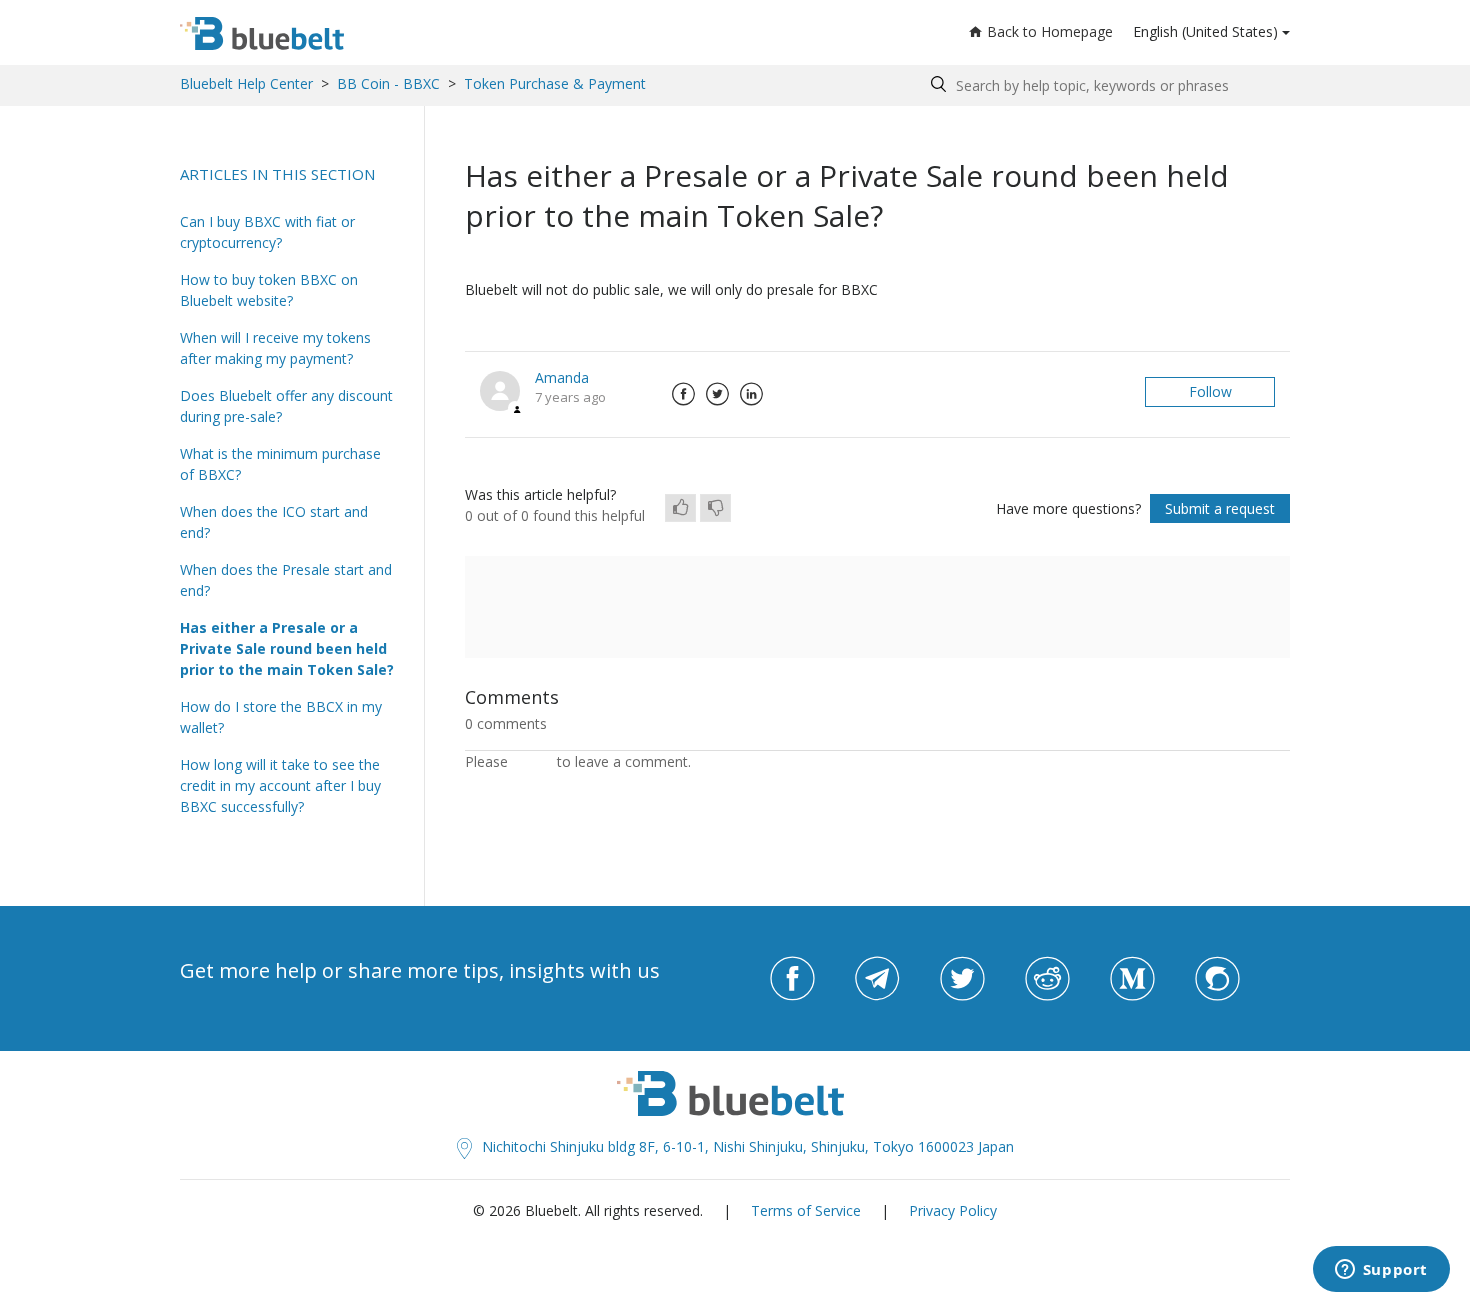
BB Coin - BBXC (388, 83)
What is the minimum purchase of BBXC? (280, 464)
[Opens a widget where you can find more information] (1381, 1271)
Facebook (683, 394)
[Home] (262, 33)
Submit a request (1220, 508)
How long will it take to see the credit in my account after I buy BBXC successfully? (280, 785)
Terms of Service (806, 1210)
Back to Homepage (1050, 31)
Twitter (717, 394)
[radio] (680, 508)
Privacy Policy (953, 1210)
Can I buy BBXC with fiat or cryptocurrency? (267, 232)
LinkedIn (751, 394)
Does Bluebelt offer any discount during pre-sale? (286, 406)
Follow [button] (1210, 391)
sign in (532, 761)
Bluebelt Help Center (246, 83)
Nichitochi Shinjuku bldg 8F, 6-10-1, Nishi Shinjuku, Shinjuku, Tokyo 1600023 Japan (748, 1146)
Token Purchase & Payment (555, 83)
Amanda (562, 377)
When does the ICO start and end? (274, 522)
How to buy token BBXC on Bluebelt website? (269, 290)
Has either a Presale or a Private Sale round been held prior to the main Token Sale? (287, 648)
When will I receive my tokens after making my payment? (275, 348)
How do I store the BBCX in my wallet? (281, 717)
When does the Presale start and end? (286, 580)
